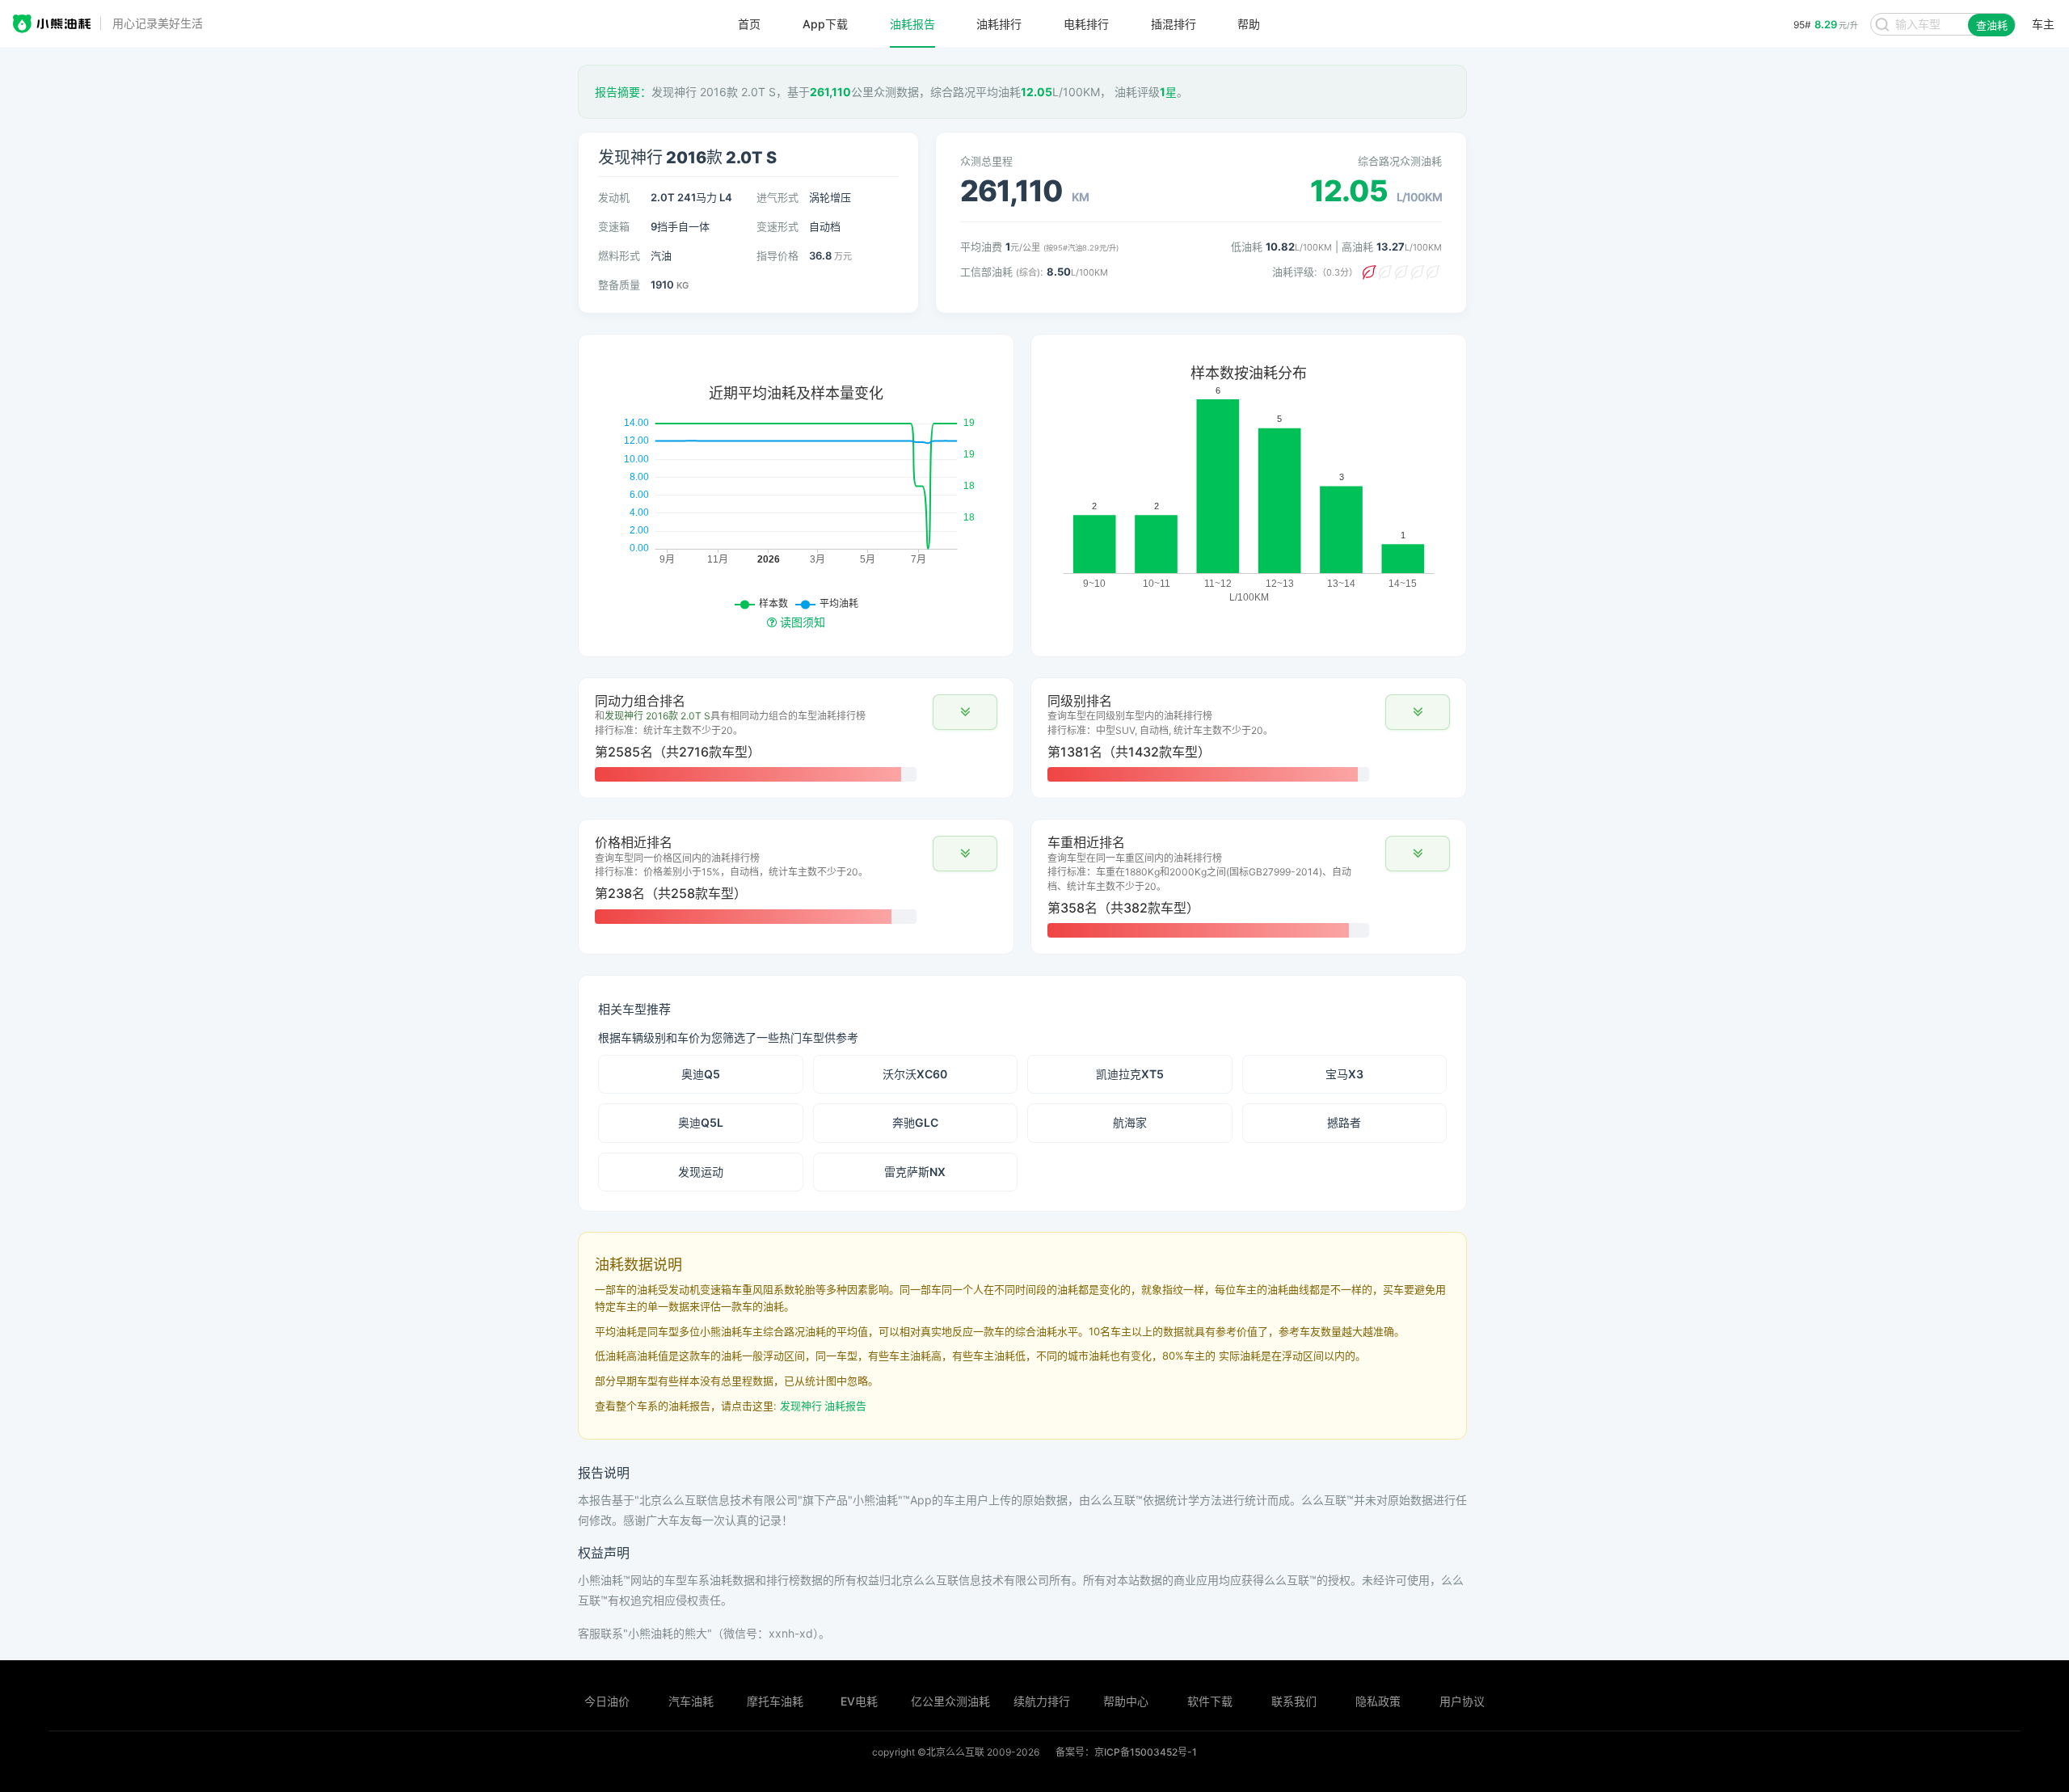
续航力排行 (1042, 1701)
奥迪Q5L (701, 1122)
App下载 (825, 24)
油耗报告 (912, 24)
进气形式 (777, 197)
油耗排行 (999, 24)
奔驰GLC (915, 1122)
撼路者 (1344, 1122)
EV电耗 (859, 1701)
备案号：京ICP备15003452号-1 (1126, 1752)
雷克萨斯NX (915, 1172)
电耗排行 (1086, 24)
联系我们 (1294, 1701)
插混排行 (1174, 24)
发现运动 (701, 1172)
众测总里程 (986, 161)
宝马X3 (1344, 1074)
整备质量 (619, 285)
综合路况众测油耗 (1400, 161)
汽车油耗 (691, 1701)
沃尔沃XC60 (915, 1074)
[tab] (796, 738)
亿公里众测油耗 (950, 1701)
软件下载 (1210, 1701)
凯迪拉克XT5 (1130, 1074)
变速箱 (614, 226)
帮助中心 (1126, 1701)
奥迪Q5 (701, 1074)
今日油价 (607, 1701)
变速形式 (777, 226)
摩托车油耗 (775, 1701)
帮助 (1249, 24)
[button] (965, 712)
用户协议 (1462, 1701)
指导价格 (777, 255)
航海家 (1130, 1122)
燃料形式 (619, 255)
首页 (749, 24)
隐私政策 (1378, 1701)
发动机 (614, 197)
